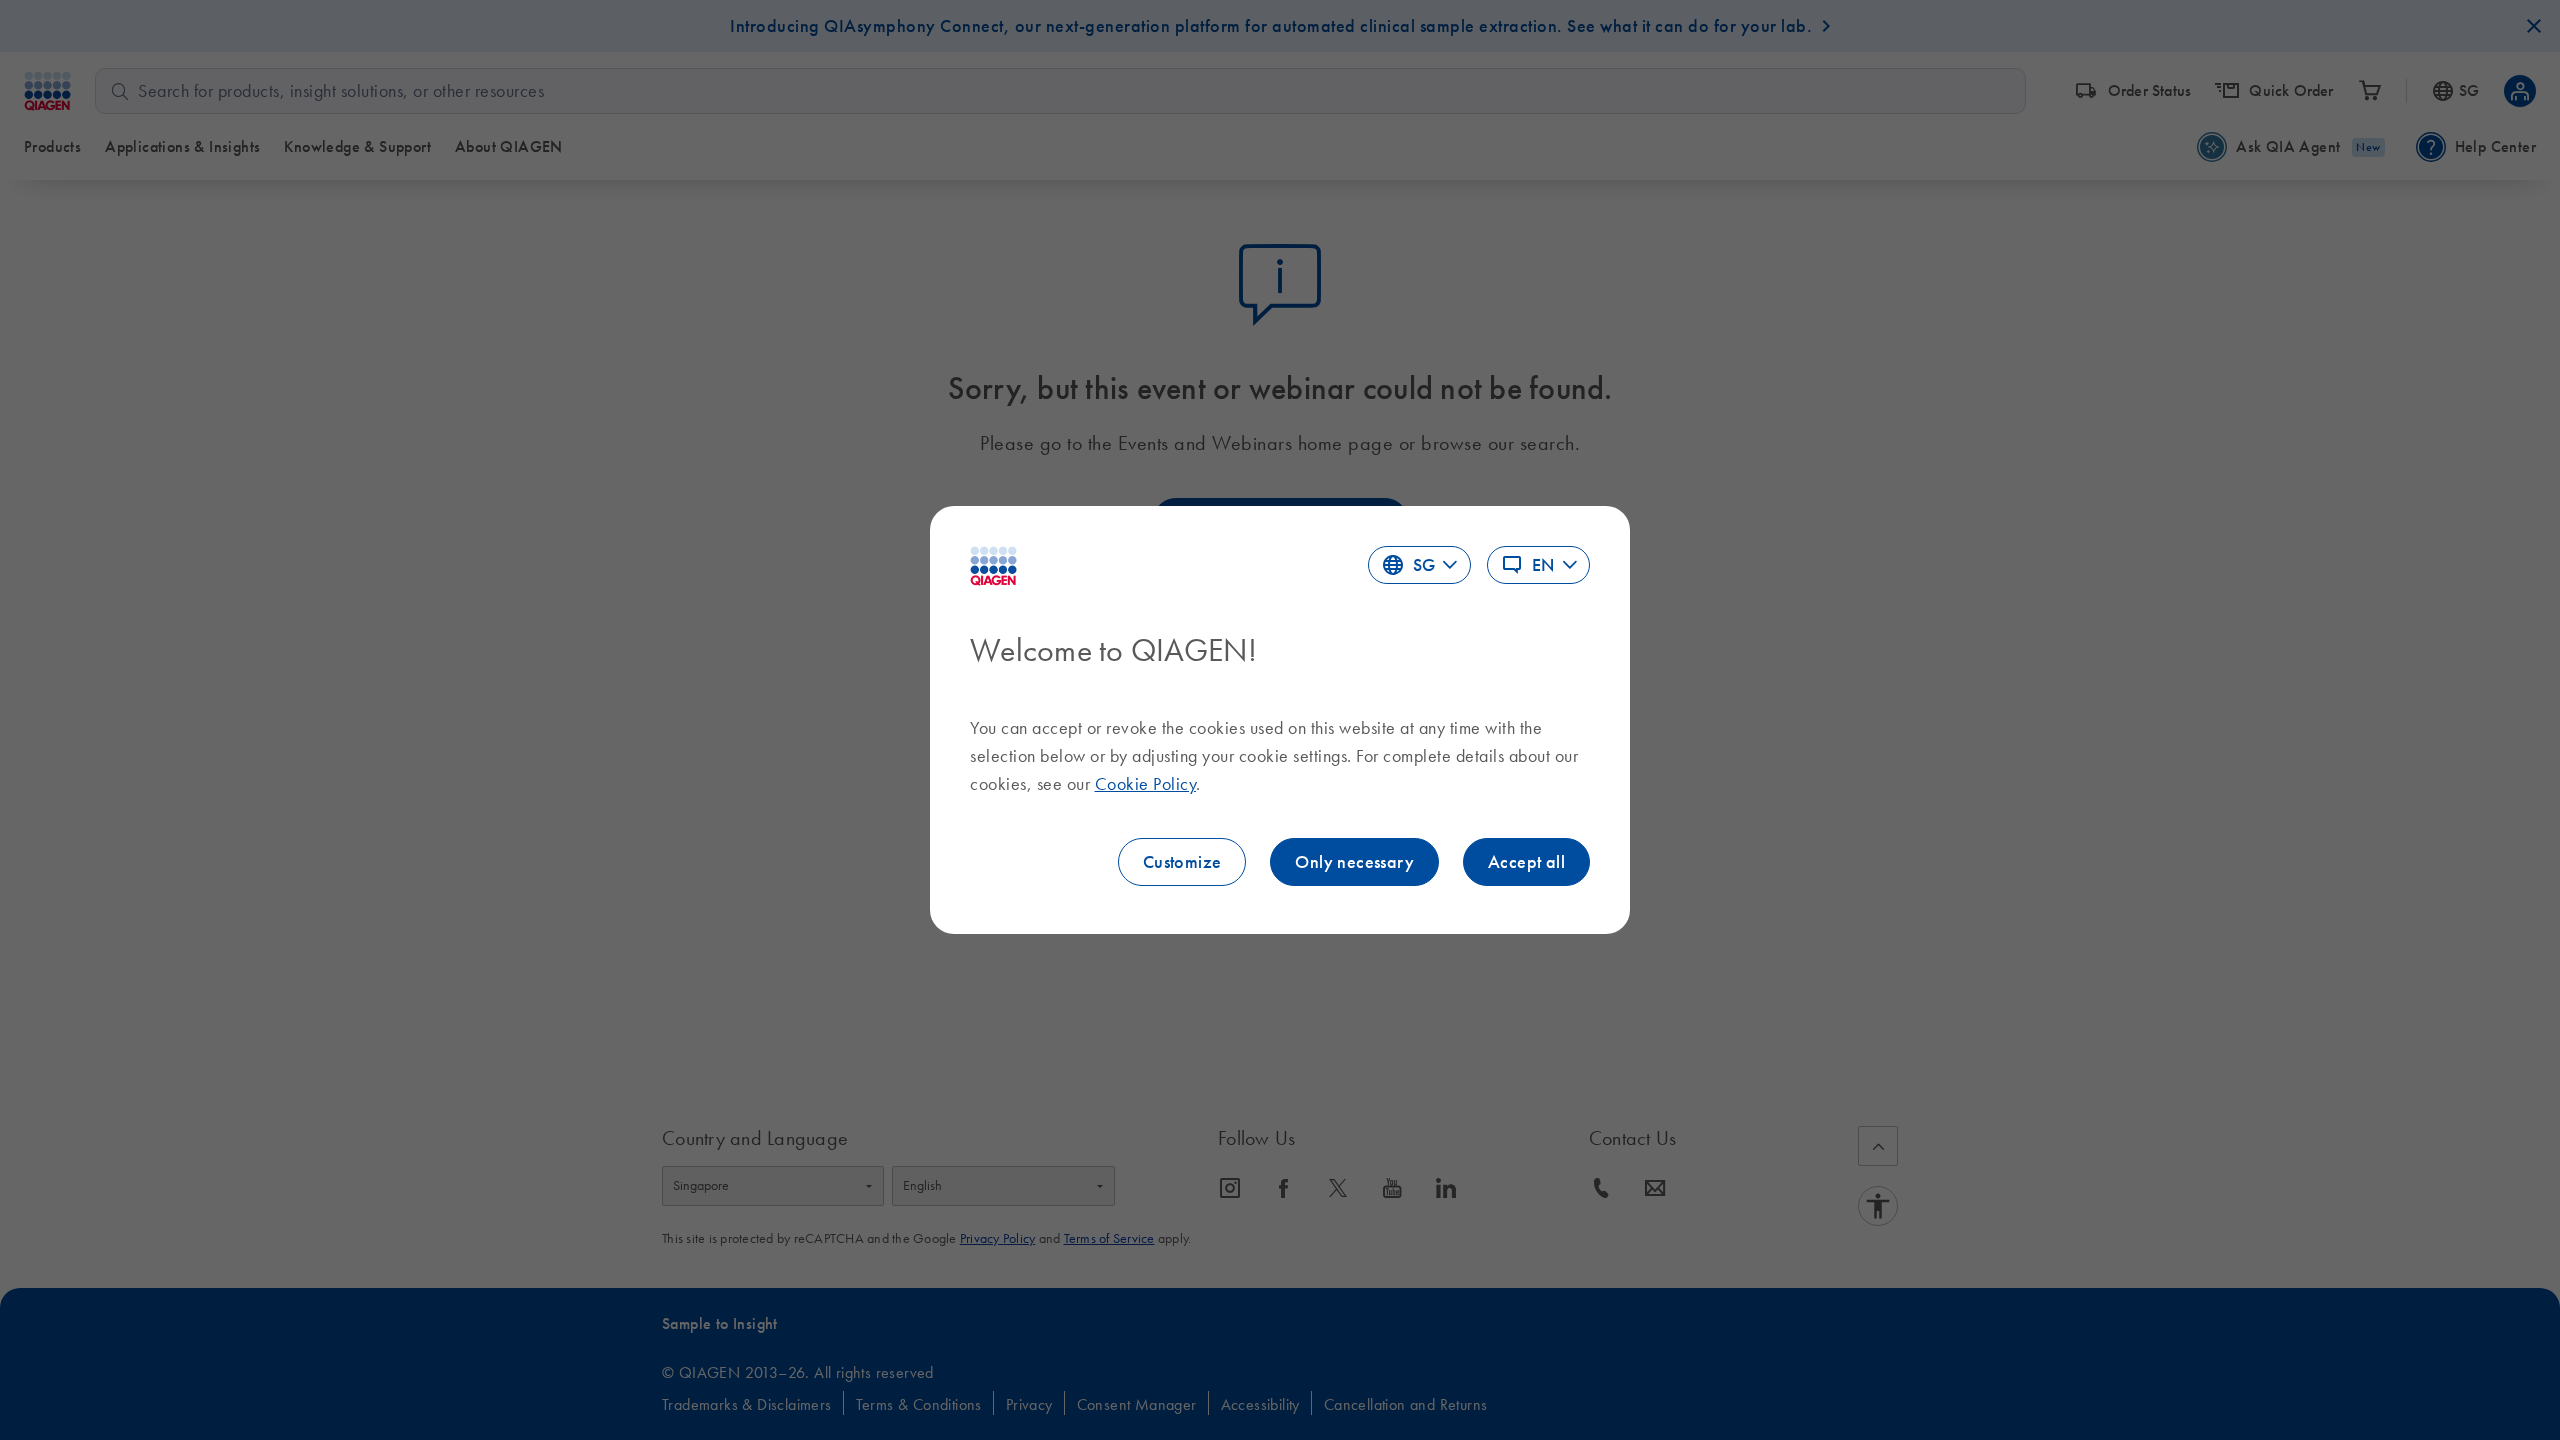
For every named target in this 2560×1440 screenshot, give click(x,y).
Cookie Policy (1146, 784)
